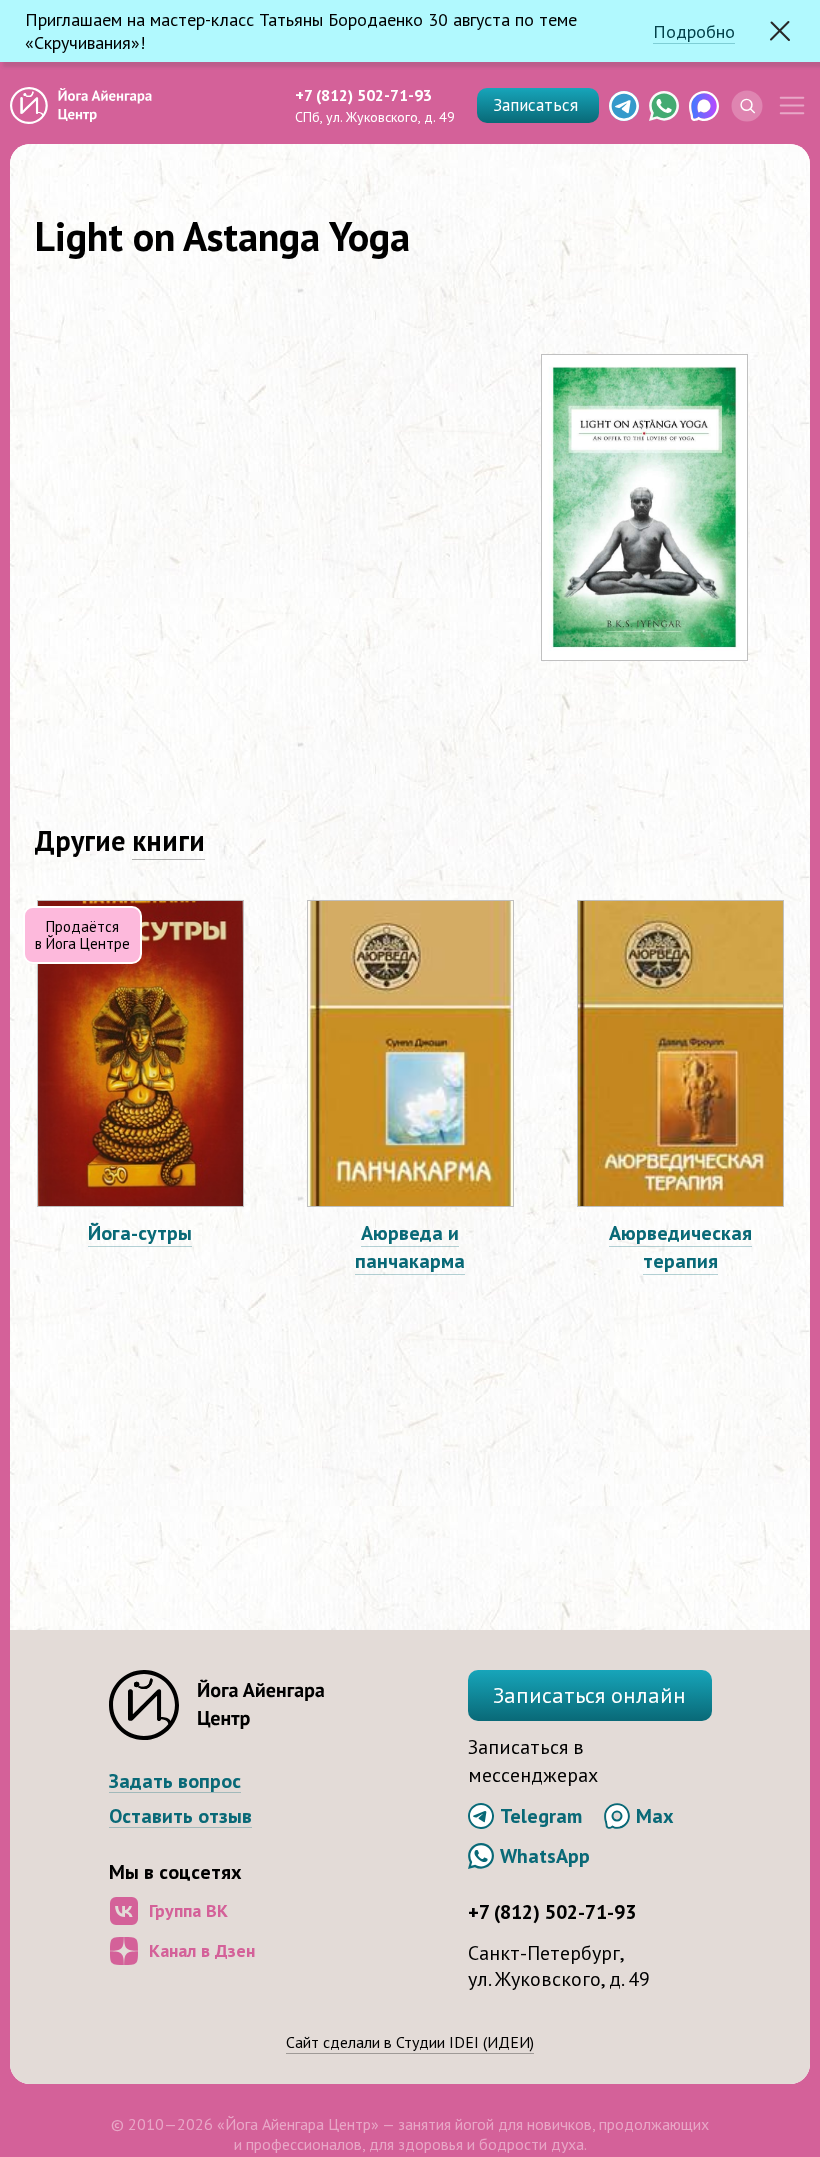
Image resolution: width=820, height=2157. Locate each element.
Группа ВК (188, 1910)
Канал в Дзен (202, 1950)
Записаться (538, 105)
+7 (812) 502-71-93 (363, 95)
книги (168, 840)
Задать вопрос (175, 1781)
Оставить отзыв (180, 1816)
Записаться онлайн (589, 1695)
